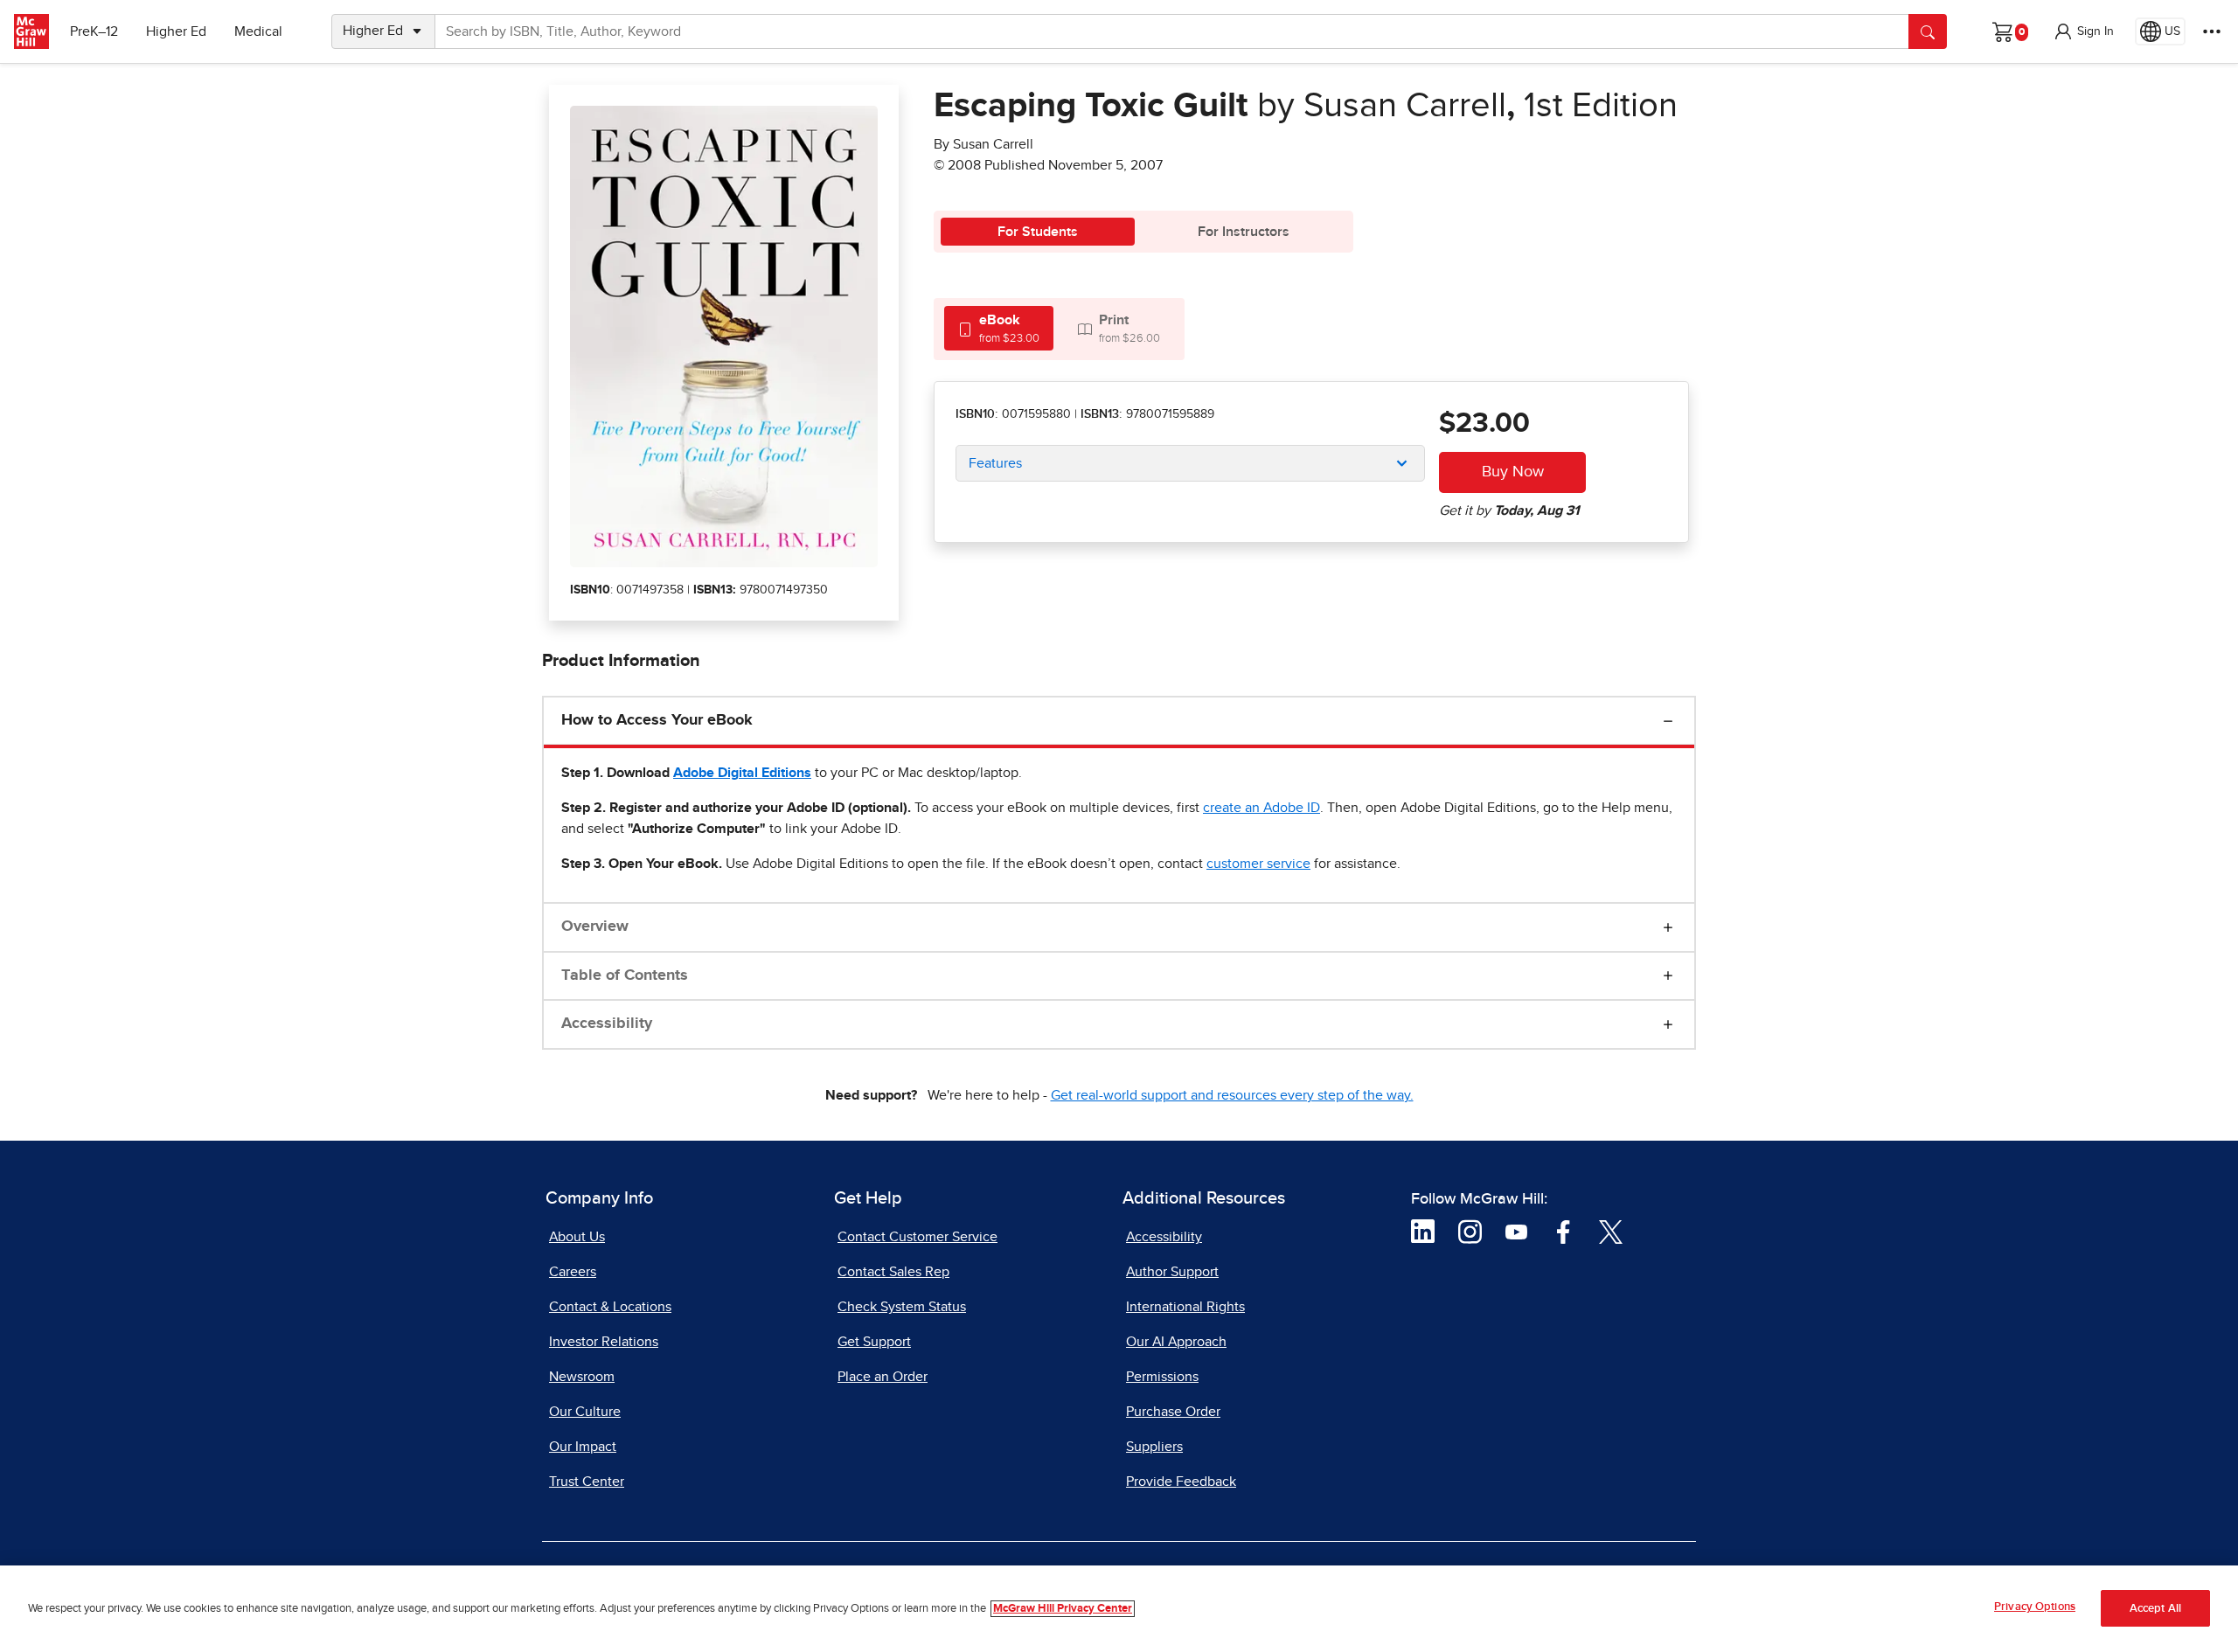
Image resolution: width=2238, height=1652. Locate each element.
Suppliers (1154, 1447)
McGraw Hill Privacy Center (1063, 1609)
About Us (577, 1237)
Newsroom (582, 1377)
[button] (2083, 31)
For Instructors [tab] (1244, 232)
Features (995, 463)
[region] (1119, 1609)
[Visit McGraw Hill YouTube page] (1516, 1231)
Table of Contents (625, 975)
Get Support (874, 1342)
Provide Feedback (1181, 1482)
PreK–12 (94, 31)
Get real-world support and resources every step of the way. (1232, 1095)
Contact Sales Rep (893, 1272)
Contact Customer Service (917, 1237)
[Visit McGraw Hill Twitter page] (1611, 1231)
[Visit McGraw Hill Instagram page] (1470, 1231)
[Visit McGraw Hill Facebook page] (1564, 1231)
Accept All (2155, 1609)
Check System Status (902, 1307)
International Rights (1185, 1307)
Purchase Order (1173, 1412)
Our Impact (583, 1447)
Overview (595, 927)
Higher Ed (176, 31)
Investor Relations (604, 1342)
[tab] (999, 328)
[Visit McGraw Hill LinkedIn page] (1423, 1231)
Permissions (1162, 1377)
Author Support (1172, 1272)
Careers (573, 1272)
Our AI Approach (1176, 1342)
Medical (258, 31)
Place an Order (883, 1377)
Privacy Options (2035, 1607)
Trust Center (587, 1482)
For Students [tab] (1038, 232)
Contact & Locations (610, 1307)
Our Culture (585, 1412)
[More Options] (2212, 31)
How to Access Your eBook (657, 720)
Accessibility (607, 1024)
